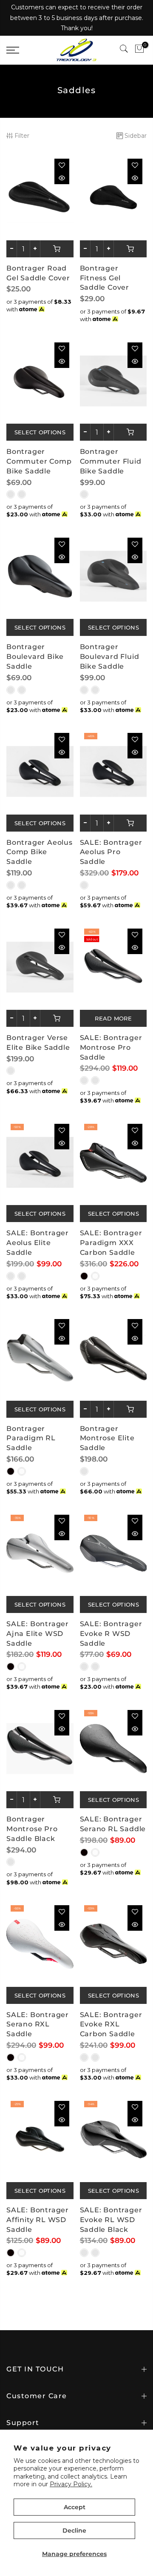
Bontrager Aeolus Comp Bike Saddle (40, 852)
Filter (22, 136)
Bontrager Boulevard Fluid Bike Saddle (110, 657)
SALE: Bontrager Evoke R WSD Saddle (111, 1634)
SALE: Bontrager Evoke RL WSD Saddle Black (111, 2220)
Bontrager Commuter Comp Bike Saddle (39, 461)
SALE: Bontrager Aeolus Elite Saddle (38, 1243)
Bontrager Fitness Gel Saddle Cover (105, 278)
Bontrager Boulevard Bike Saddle (35, 657)
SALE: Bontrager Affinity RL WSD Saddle (38, 2220)
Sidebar (136, 136)
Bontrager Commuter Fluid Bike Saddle (111, 461)
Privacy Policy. (71, 2484)
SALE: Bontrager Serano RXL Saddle (38, 2025)
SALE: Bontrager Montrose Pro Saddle (111, 1047)
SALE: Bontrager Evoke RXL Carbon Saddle (111, 2025)
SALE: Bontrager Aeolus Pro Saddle (111, 852)
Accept (75, 2507)
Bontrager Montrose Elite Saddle (107, 1438)
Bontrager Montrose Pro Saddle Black (32, 1829)
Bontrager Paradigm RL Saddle (31, 1438)
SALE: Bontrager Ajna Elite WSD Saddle (38, 1634)
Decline (74, 2530)
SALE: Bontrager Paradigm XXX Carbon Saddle (111, 1243)
